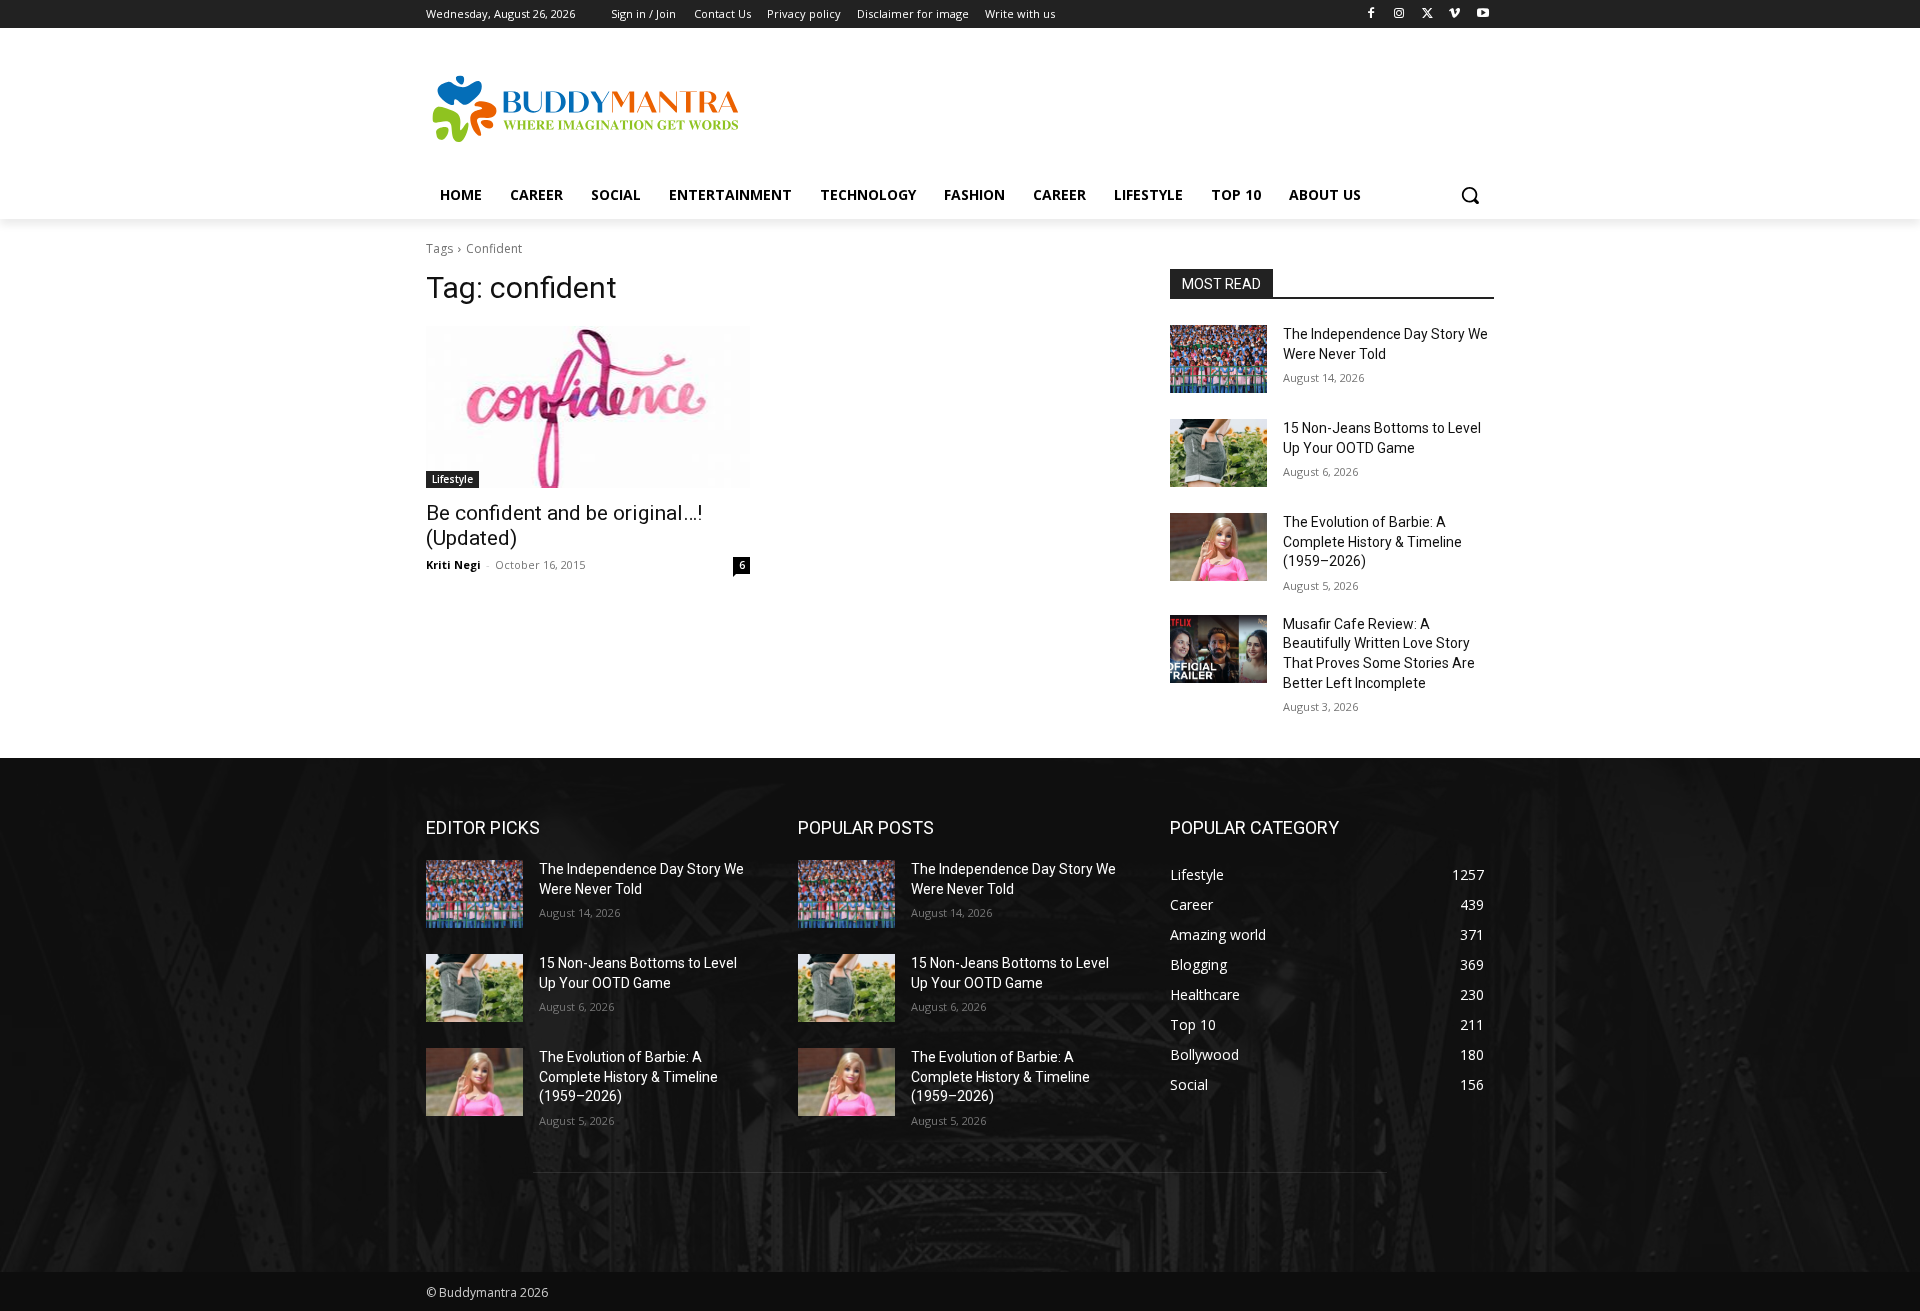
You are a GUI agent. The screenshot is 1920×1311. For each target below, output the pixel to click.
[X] (1427, 14)
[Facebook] (1371, 14)
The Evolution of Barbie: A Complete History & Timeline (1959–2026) (1372, 541)
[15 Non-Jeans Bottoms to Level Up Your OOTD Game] (1218, 453)
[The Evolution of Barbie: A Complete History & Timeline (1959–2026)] (1218, 547)
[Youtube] (1482, 14)
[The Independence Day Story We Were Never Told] (1218, 359)
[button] (1470, 195)
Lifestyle (452, 479)
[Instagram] (1399, 14)
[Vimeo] (1454, 14)
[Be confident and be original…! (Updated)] (588, 407)
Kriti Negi (453, 564)
